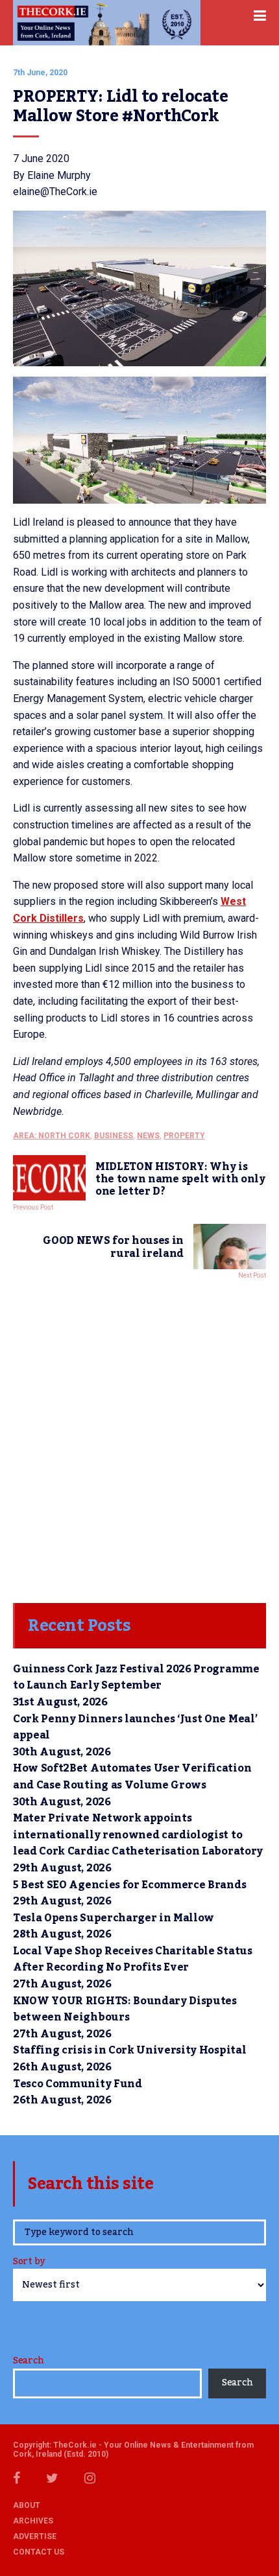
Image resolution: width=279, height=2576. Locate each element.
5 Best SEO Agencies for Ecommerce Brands (129, 1885)
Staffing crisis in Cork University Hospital (129, 2050)
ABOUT (27, 2505)
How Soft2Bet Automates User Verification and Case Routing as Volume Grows (132, 1777)
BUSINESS (114, 1136)
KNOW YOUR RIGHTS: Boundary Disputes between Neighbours (125, 2009)
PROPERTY (184, 1136)
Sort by (29, 2263)
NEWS (148, 1136)
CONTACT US (39, 2552)
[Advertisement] (139, 1438)
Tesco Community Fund (78, 2084)
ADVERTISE (35, 2536)
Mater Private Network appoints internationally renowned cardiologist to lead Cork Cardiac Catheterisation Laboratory (139, 1835)
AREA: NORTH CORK (52, 1136)
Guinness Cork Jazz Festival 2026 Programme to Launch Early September (136, 1678)
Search (28, 2361)
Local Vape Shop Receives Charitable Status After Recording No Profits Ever (133, 1960)
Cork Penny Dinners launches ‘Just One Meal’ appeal (135, 1727)
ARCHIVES (33, 2521)
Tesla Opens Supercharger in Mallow (114, 1918)
